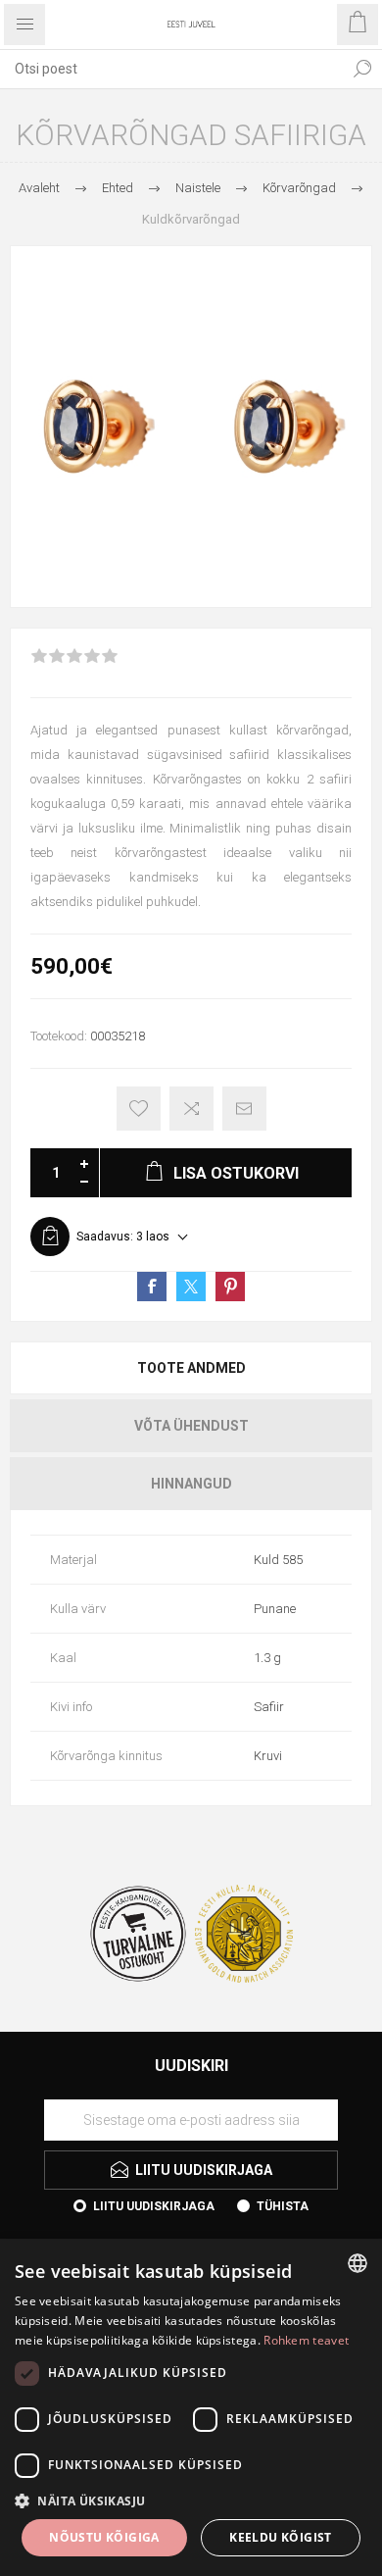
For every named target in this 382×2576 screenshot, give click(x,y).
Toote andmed (191, 1368)
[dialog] (191, 2407)
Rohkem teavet (306, 2340)
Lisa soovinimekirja (139, 1109)
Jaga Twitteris (191, 1287)
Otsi (362, 69)
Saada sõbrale (244, 1109)
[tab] (191, 1368)
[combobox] (171, 69)
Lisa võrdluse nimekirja (191, 1109)
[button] (191, 2500)
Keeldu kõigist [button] (281, 2537)
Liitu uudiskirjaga (154, 2206)
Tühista (283, 2206)
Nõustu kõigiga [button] (104, 2537)
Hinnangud (191, 1484)
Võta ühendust (191, 1426)
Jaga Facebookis (152, 1287)
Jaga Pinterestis (230, 1287)
